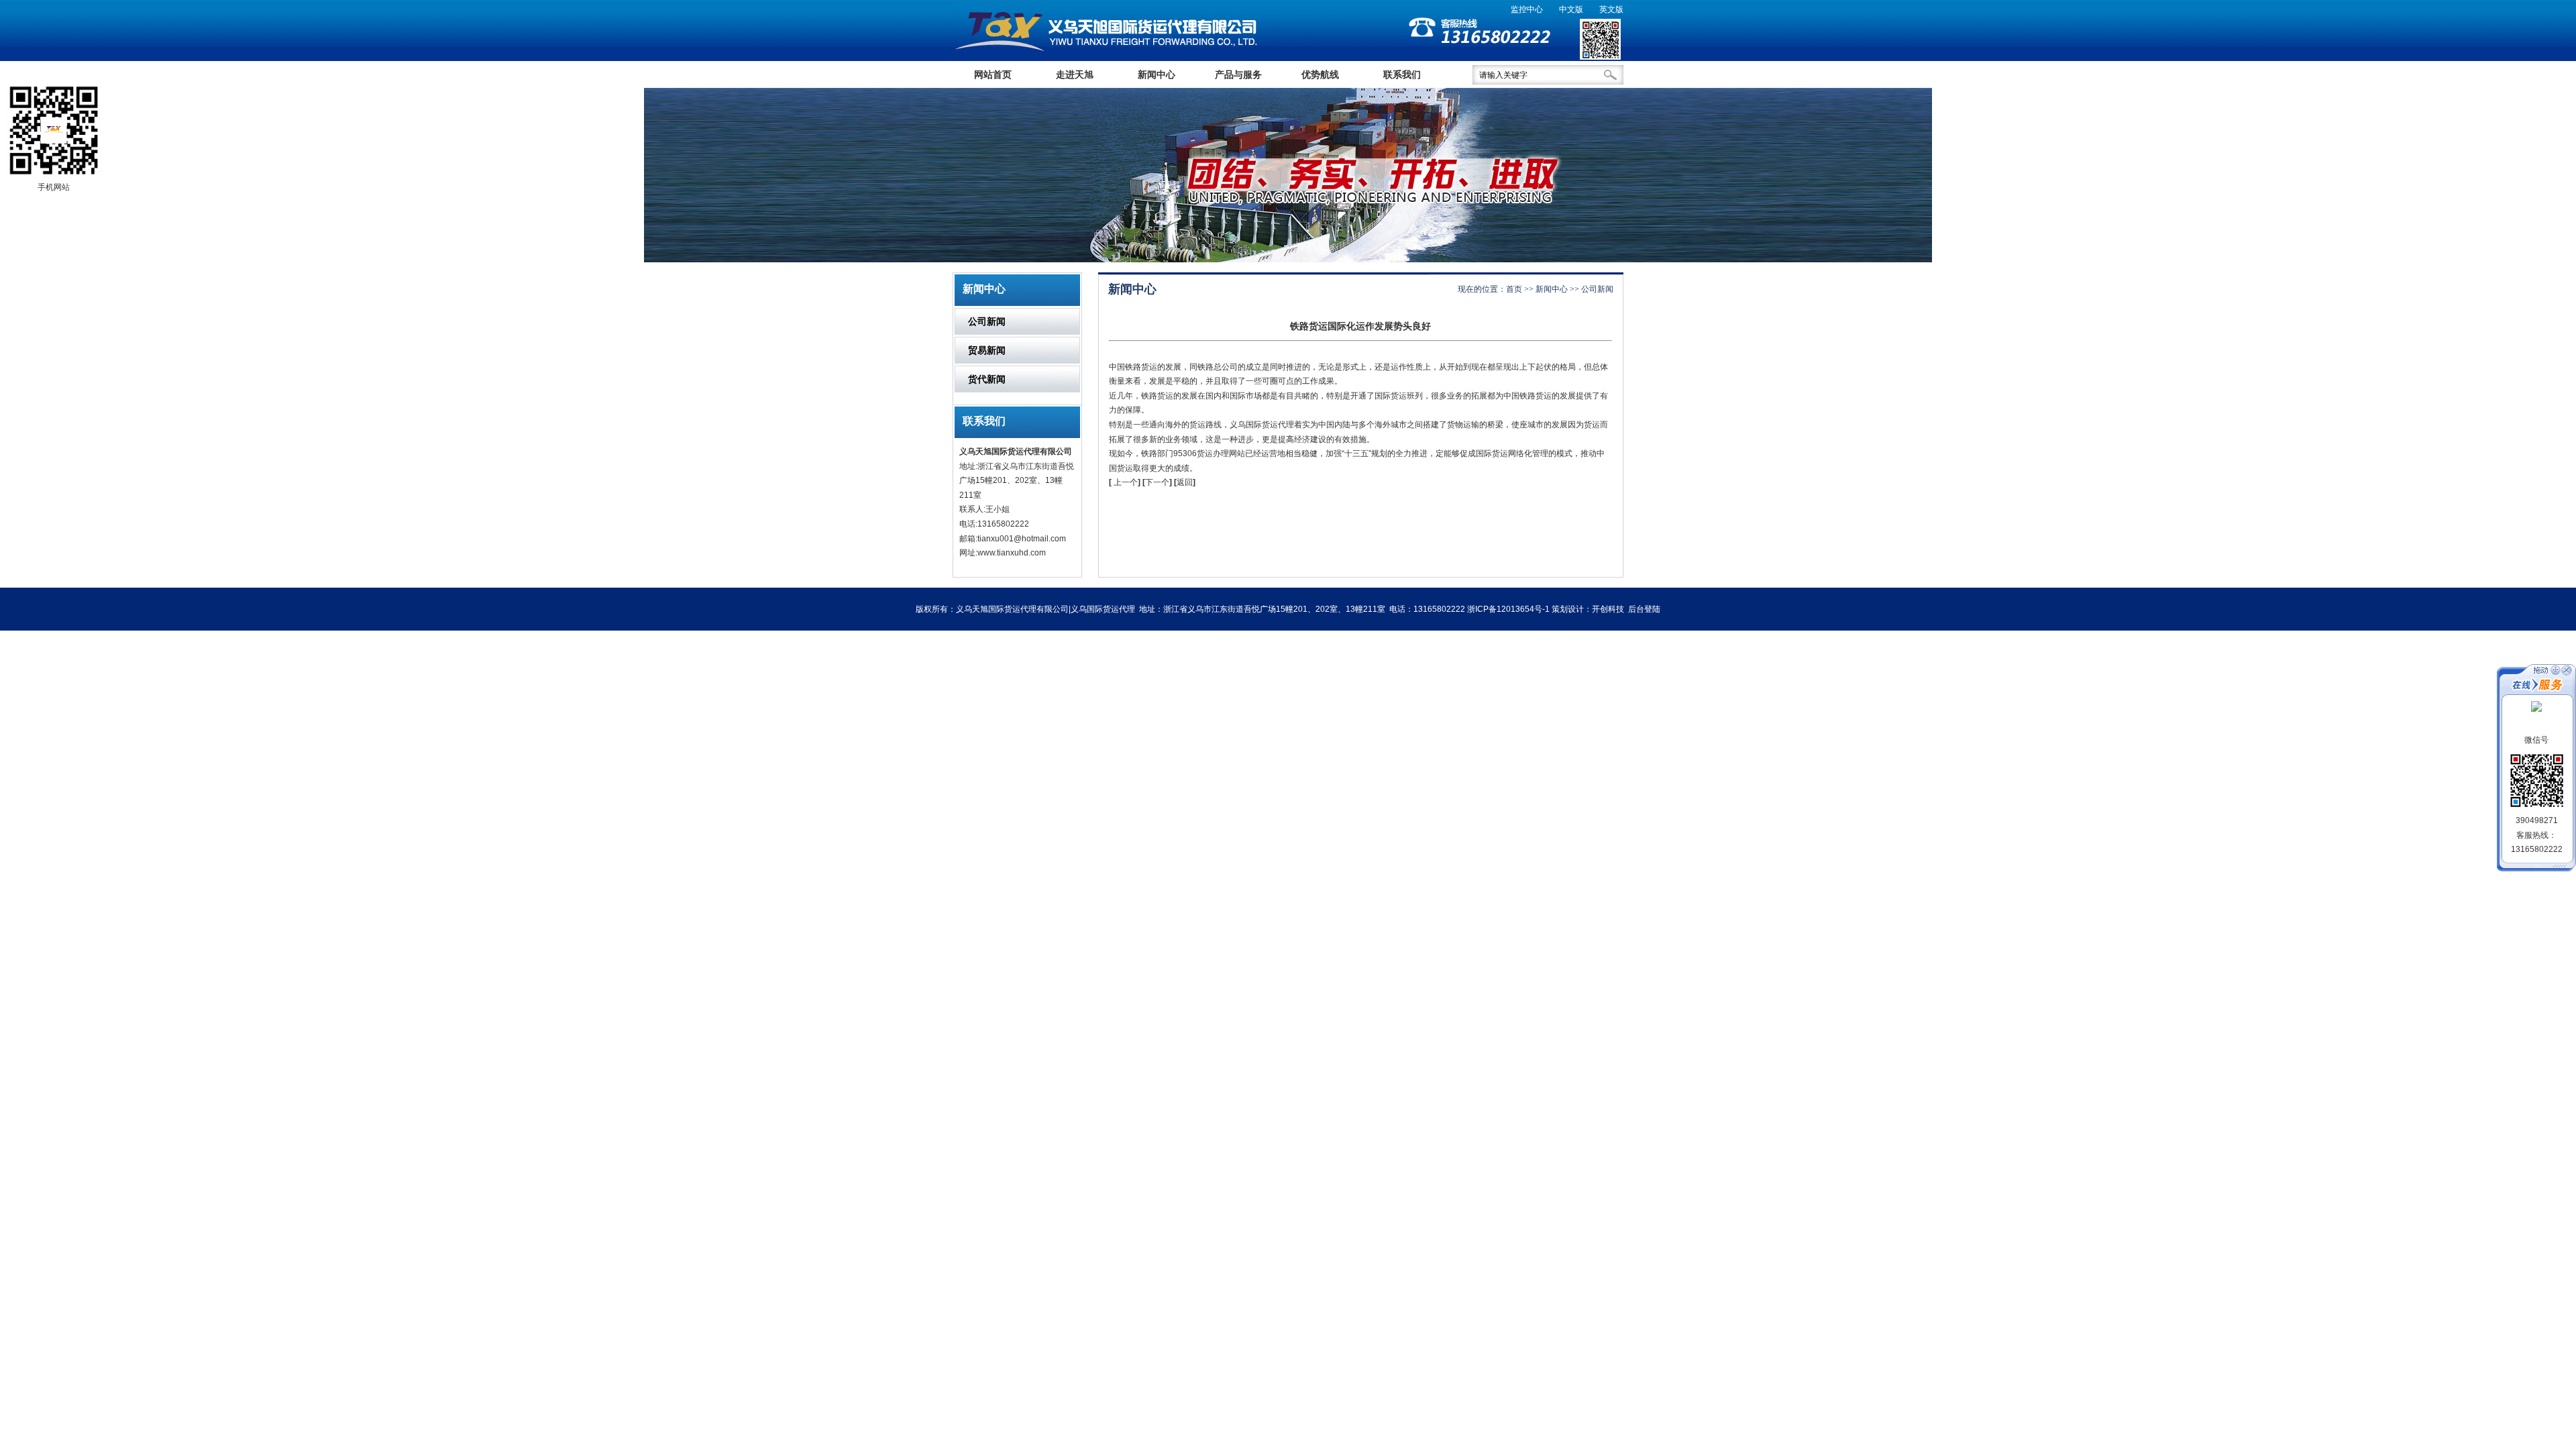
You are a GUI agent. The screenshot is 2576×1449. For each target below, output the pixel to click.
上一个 (1126, 482)
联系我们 (1402, 74)
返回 (1185, 482)
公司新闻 (987, 321)
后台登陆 (1644, 609)
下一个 (1159, 482)
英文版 (1611, 9)
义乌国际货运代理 (1262, 425)
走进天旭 (1075, 74)
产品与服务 (1238, 74)
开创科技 (1608, 609)
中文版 (1571, 9)
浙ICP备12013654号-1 (1508, 609)
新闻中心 (1157, 74)
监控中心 (1527, 9)
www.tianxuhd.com (1012, 553)
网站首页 (993, 74)
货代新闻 (987, 379)
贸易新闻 (987, 350)
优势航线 (1320, 74)
